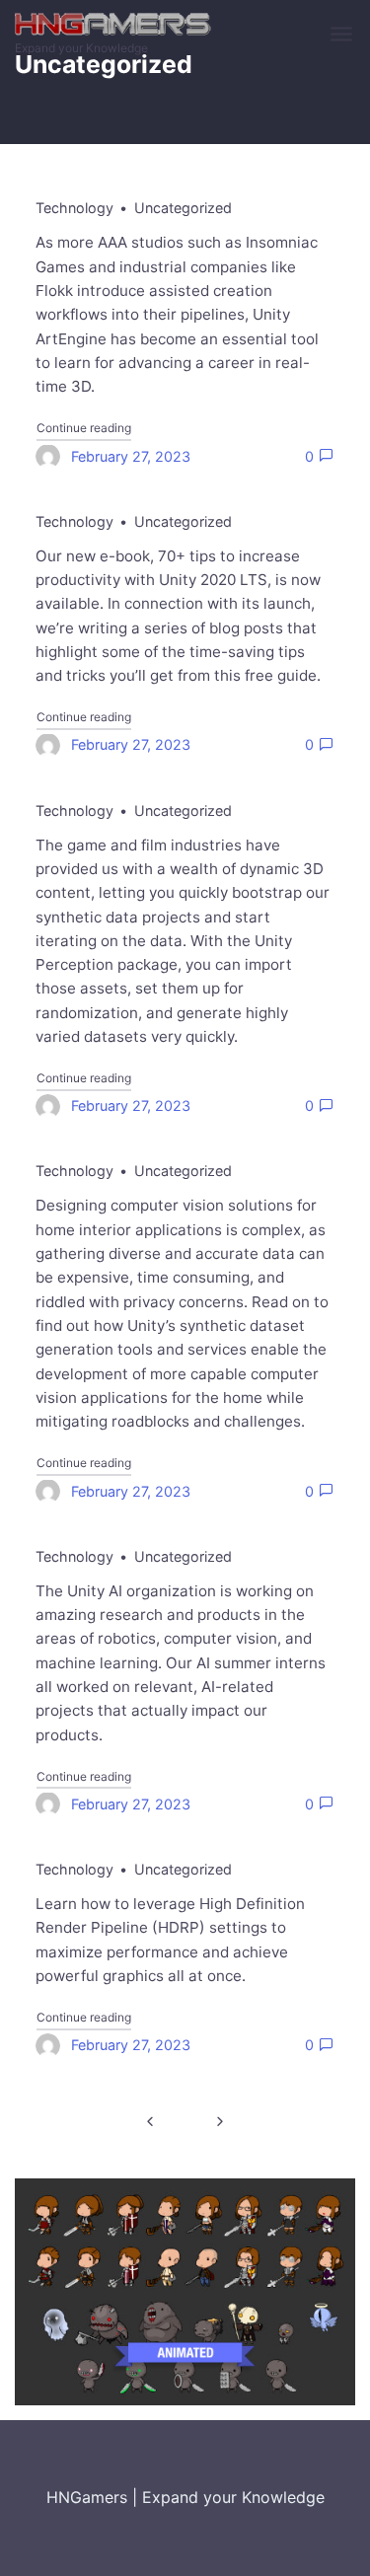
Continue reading (84, 427)
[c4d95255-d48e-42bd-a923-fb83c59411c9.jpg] (185, 2291)
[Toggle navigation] (343, 35)
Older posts (150, 2121)
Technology (74, 208)
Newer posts (221, 2121)
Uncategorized (183, 208)
